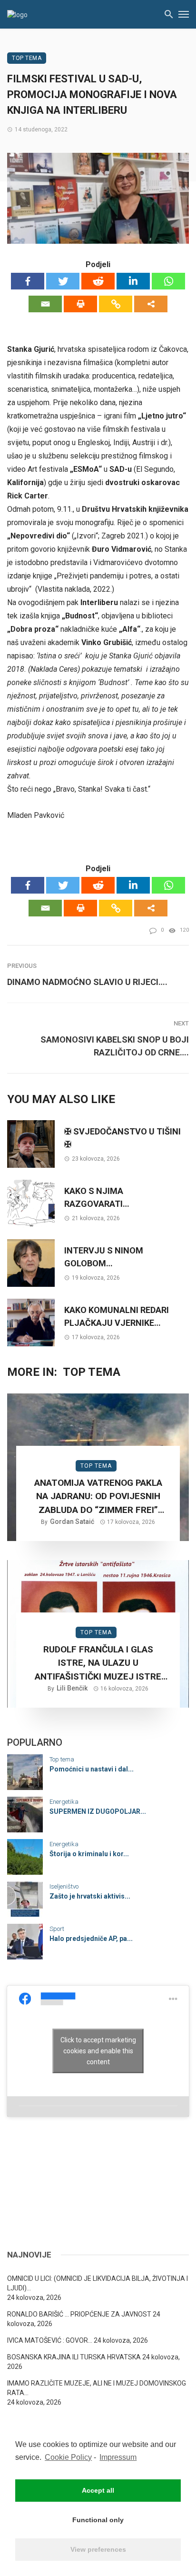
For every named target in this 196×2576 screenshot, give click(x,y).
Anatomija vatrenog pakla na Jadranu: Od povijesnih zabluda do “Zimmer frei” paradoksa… (98, 1497)
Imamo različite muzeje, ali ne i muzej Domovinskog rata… (97, 2388)
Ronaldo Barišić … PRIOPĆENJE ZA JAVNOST (79, 2314)
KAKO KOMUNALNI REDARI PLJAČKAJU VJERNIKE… (117, 1316)
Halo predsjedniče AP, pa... (91, 1939)
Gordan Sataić (72, 1522)
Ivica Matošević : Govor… (50, 2340)
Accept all (98, 2490)
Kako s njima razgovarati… (97, 1197)
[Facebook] (28, 281)
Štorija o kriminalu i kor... (89, 1854)
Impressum (118, 2457)
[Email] (45, 304)
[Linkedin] (133, 281)
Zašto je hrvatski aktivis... (90, 1896)
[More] (151, 304)
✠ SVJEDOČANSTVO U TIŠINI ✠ (122, 1138)
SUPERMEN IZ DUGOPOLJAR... (98, 1811)
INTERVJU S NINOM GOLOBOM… (104, 1257)
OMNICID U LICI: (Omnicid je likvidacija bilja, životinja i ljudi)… (98, 2283)
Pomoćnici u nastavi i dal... (92, 1769)
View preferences (98, 2549)
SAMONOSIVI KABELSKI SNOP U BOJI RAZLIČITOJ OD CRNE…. (115, 1046)
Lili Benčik (72, 1688)
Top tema (27, 58)
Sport (57, 1929)
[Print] (80, 304)
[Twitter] (63, 281)
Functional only (98, 2520)
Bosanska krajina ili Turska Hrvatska (74, 2357)
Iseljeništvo (64, 1886)
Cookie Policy (68, 2457)
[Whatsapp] (168, 281)
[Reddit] (98, 281)
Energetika (64, 1802)
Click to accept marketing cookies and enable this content (98, 2051)
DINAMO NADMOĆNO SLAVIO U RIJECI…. (87, 982)
